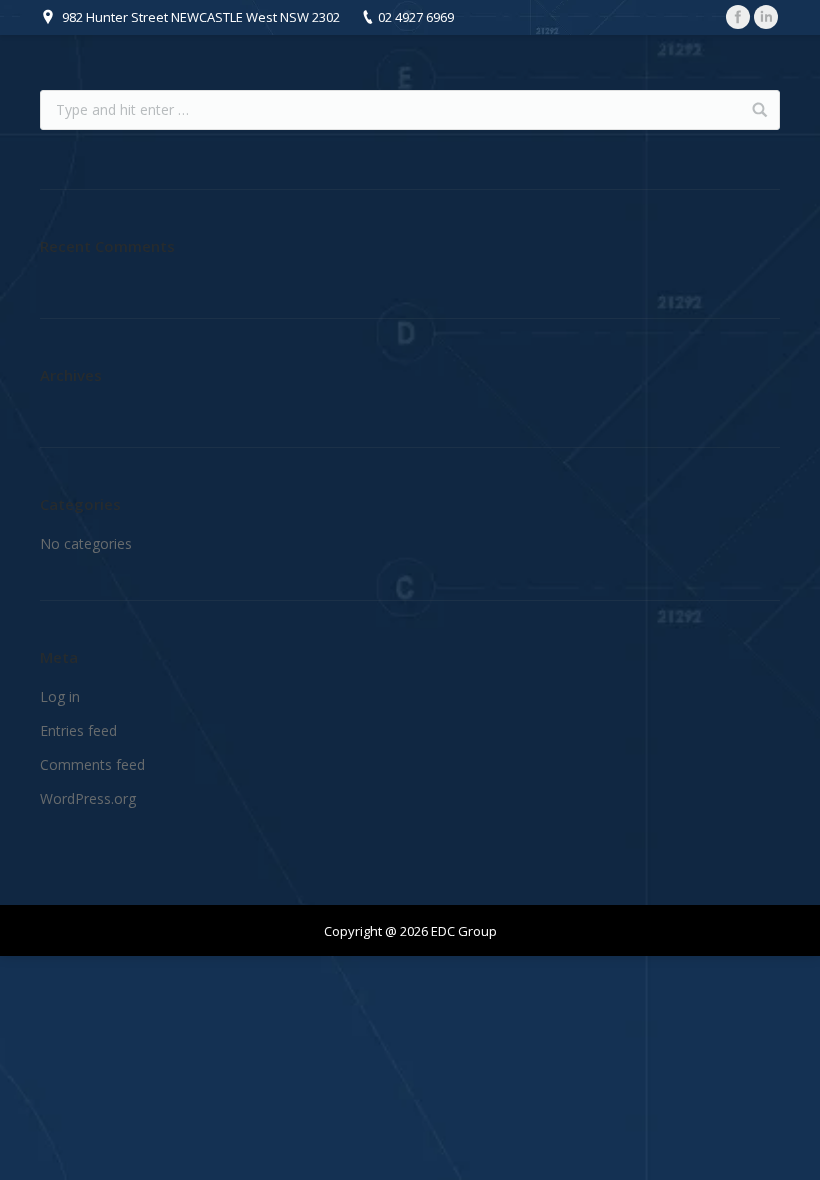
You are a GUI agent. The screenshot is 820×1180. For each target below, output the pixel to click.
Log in (60, 696)
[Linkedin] (766, 17)
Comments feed (92, 764)
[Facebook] (738, 17)
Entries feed (78, 730)
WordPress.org (88, 798)
